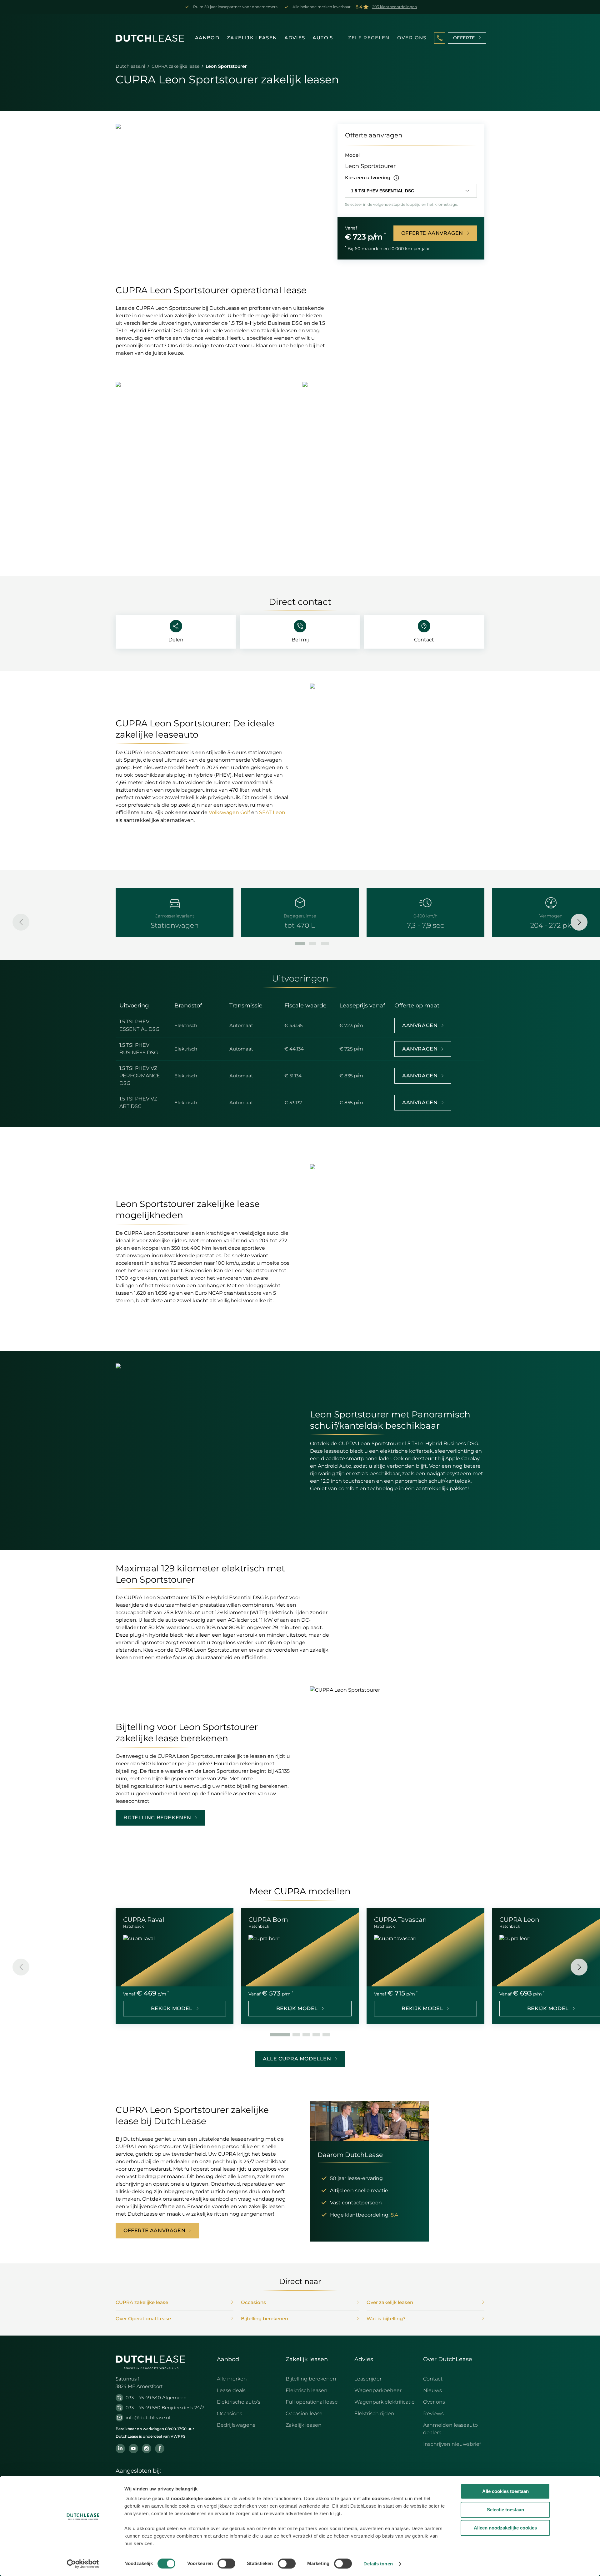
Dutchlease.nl (130, 66)
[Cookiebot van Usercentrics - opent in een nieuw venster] (83, 2564)
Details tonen (378, 2564)
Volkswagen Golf (229, 812)
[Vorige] (21, 922)
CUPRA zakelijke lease (175, 66)
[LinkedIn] (120, 2449)
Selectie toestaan (505, 2510)
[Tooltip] (397, 178)
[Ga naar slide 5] (326, 2035)
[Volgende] (579, 922)
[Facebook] (160, 2449)
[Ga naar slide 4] (316, 2035)
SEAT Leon (272, 812)
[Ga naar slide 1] (300, 944)
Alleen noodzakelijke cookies (505, 2528)
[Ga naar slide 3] (325, 944)
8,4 (394, 2215)
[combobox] (411, 191)
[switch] (226, 2564)
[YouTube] (133, 2449)
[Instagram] (147, 2449)
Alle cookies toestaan (505, 2491)
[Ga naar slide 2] (312, 944)
